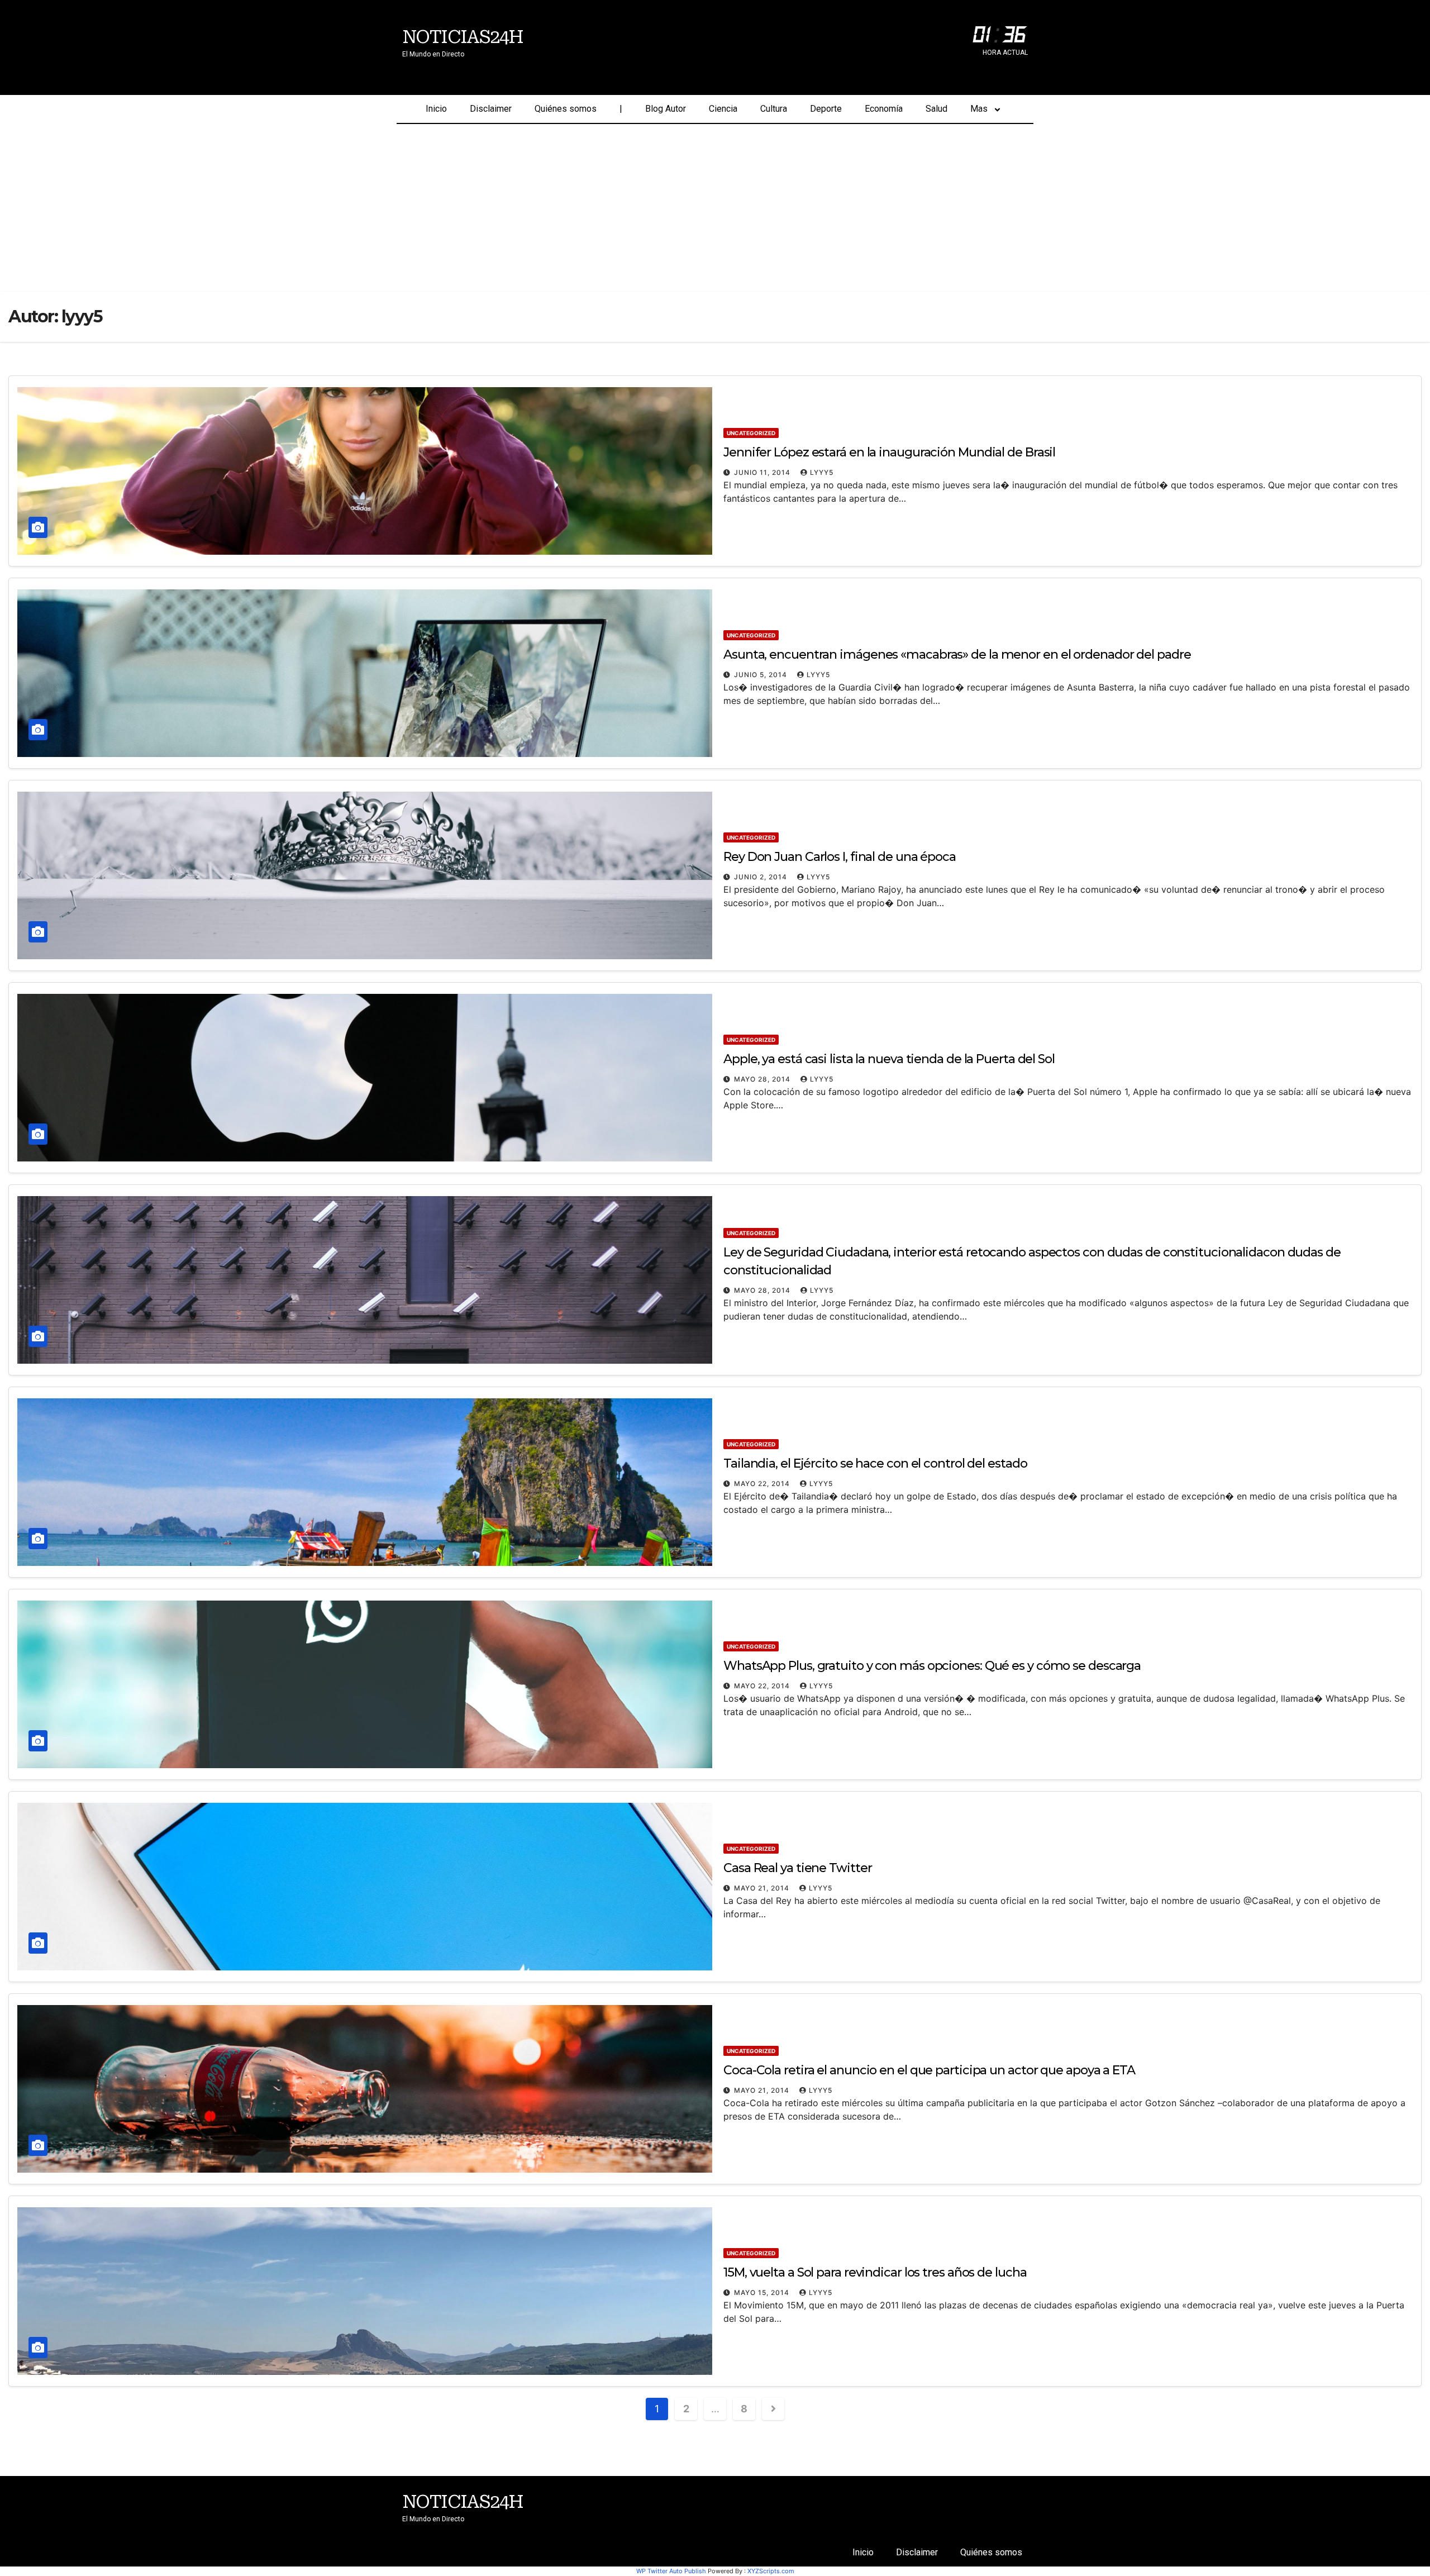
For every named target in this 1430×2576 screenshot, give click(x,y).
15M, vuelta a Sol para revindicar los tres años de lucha (875, 2272)
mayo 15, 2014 (763, 2292)
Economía (884, 109)
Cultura (774, 109)
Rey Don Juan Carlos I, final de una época (840, 857)
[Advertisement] (715, 208)
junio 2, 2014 (762, 877)
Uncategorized (751, 433)
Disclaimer (491, 109)
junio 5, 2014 (762, 675)
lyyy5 (822, 472)
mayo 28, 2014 (763, 1079)
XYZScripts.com (771, 2571)
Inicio (436, 109)
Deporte (826, 109)
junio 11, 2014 (763, 472)
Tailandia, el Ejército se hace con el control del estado (875, 1463)
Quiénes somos (566, 109)
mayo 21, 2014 (763, 1888)
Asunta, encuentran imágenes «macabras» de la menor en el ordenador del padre (957, 654)
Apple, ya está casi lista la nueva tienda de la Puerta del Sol (889, 1059)
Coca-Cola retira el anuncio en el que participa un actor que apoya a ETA (929, 2070)
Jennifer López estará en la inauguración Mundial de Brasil (889, 452)
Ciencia (723, 109)
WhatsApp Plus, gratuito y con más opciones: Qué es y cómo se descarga (932, 1666)
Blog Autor (666, 109)
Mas (979, 109)
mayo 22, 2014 (763, 1484)
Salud (936, 109)
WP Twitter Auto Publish (671, 2571)
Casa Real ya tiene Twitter (797, 1868)
